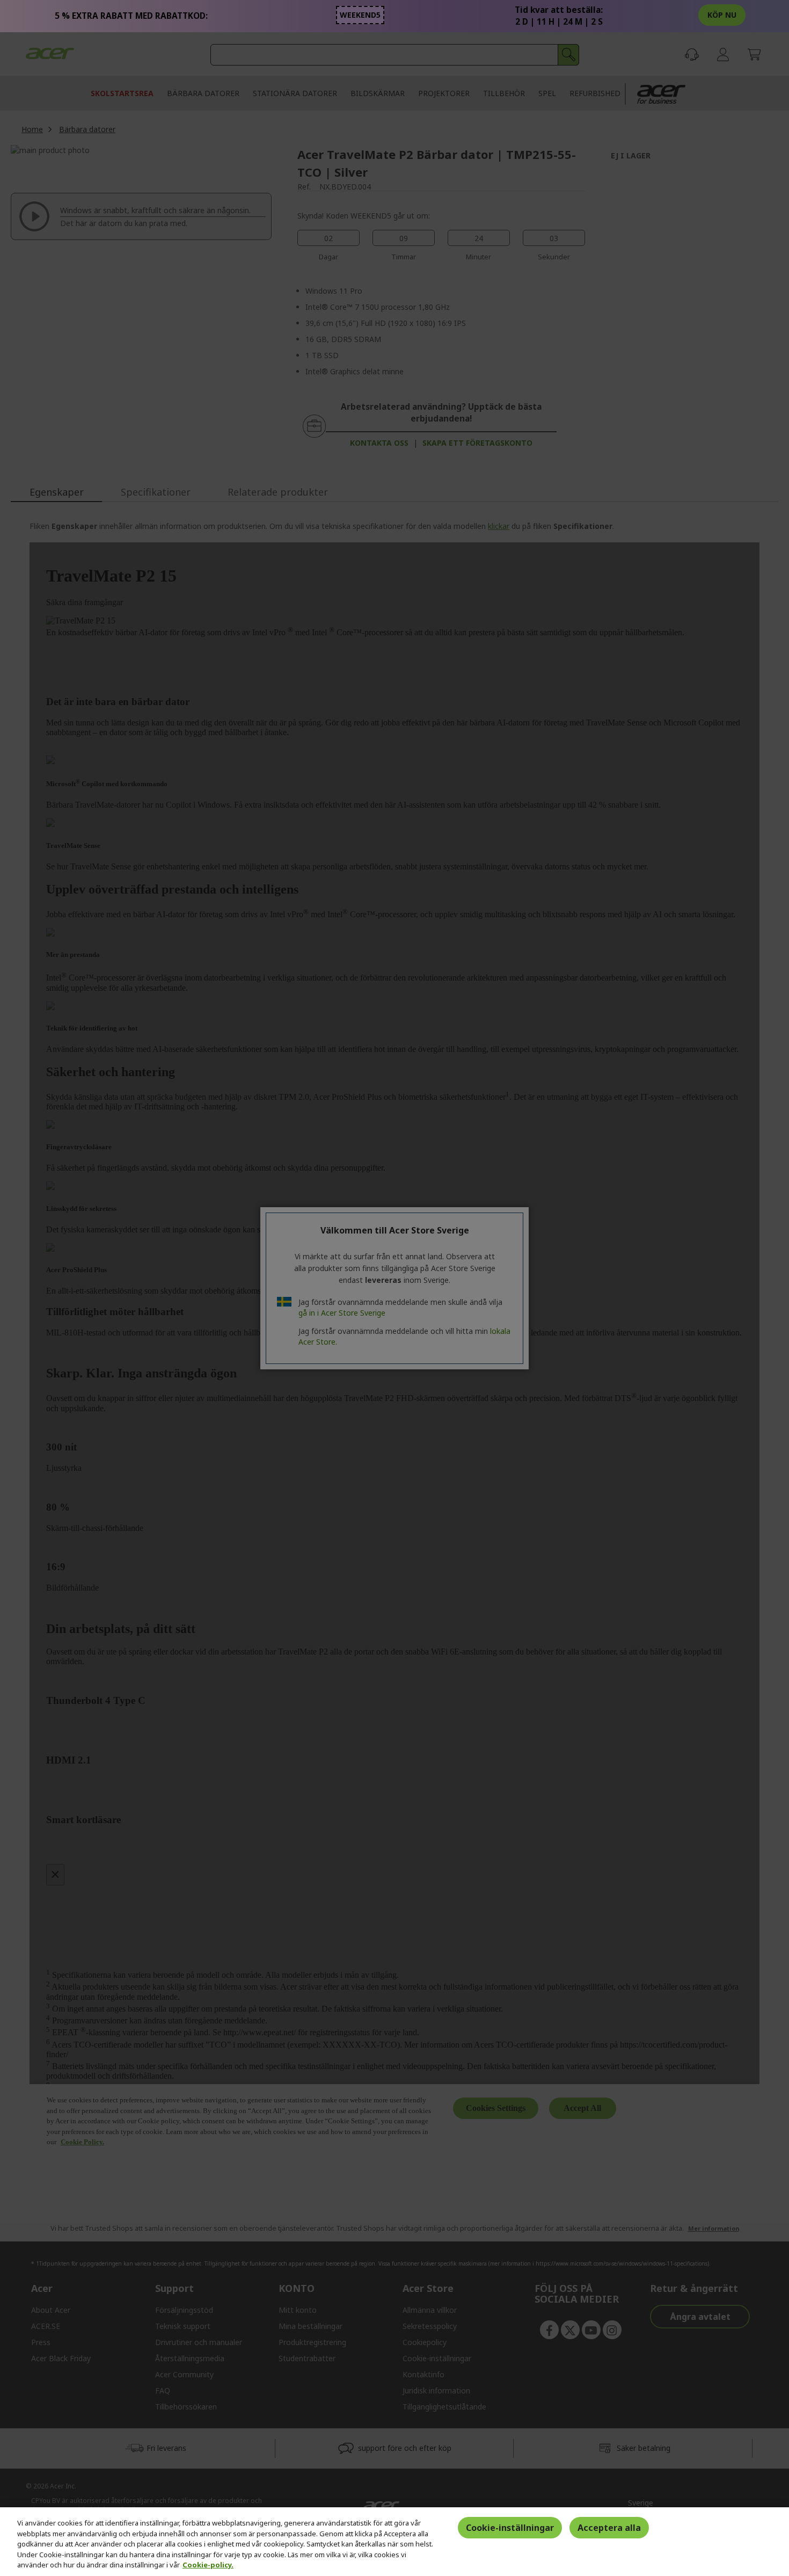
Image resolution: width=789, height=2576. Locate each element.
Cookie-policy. (208, 2565)
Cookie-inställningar (510, 2528)
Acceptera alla (609, 2528)
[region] (394, 2542)
